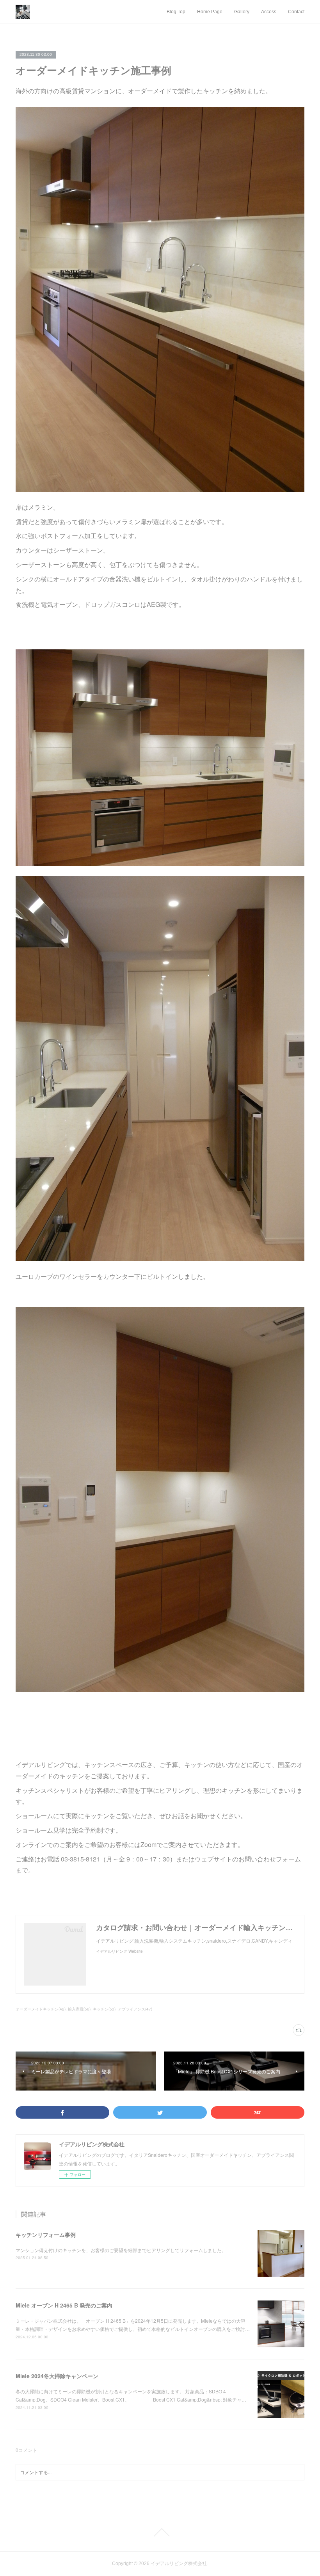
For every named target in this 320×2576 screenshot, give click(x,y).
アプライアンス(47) (135, 2009)
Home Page (210, 12)
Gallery (242, 12)
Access (269, 12)
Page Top (160, 2532)
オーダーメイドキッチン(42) (41, 2009)
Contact (296, 12)
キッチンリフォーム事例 (46, 2235)
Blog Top (176, 12)
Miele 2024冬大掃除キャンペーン (57, 2376)
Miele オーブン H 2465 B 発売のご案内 (64, 2305)
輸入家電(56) (79, 2009)
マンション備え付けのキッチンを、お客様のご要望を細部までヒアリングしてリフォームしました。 (121, 2250)
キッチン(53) (104, 2009)
